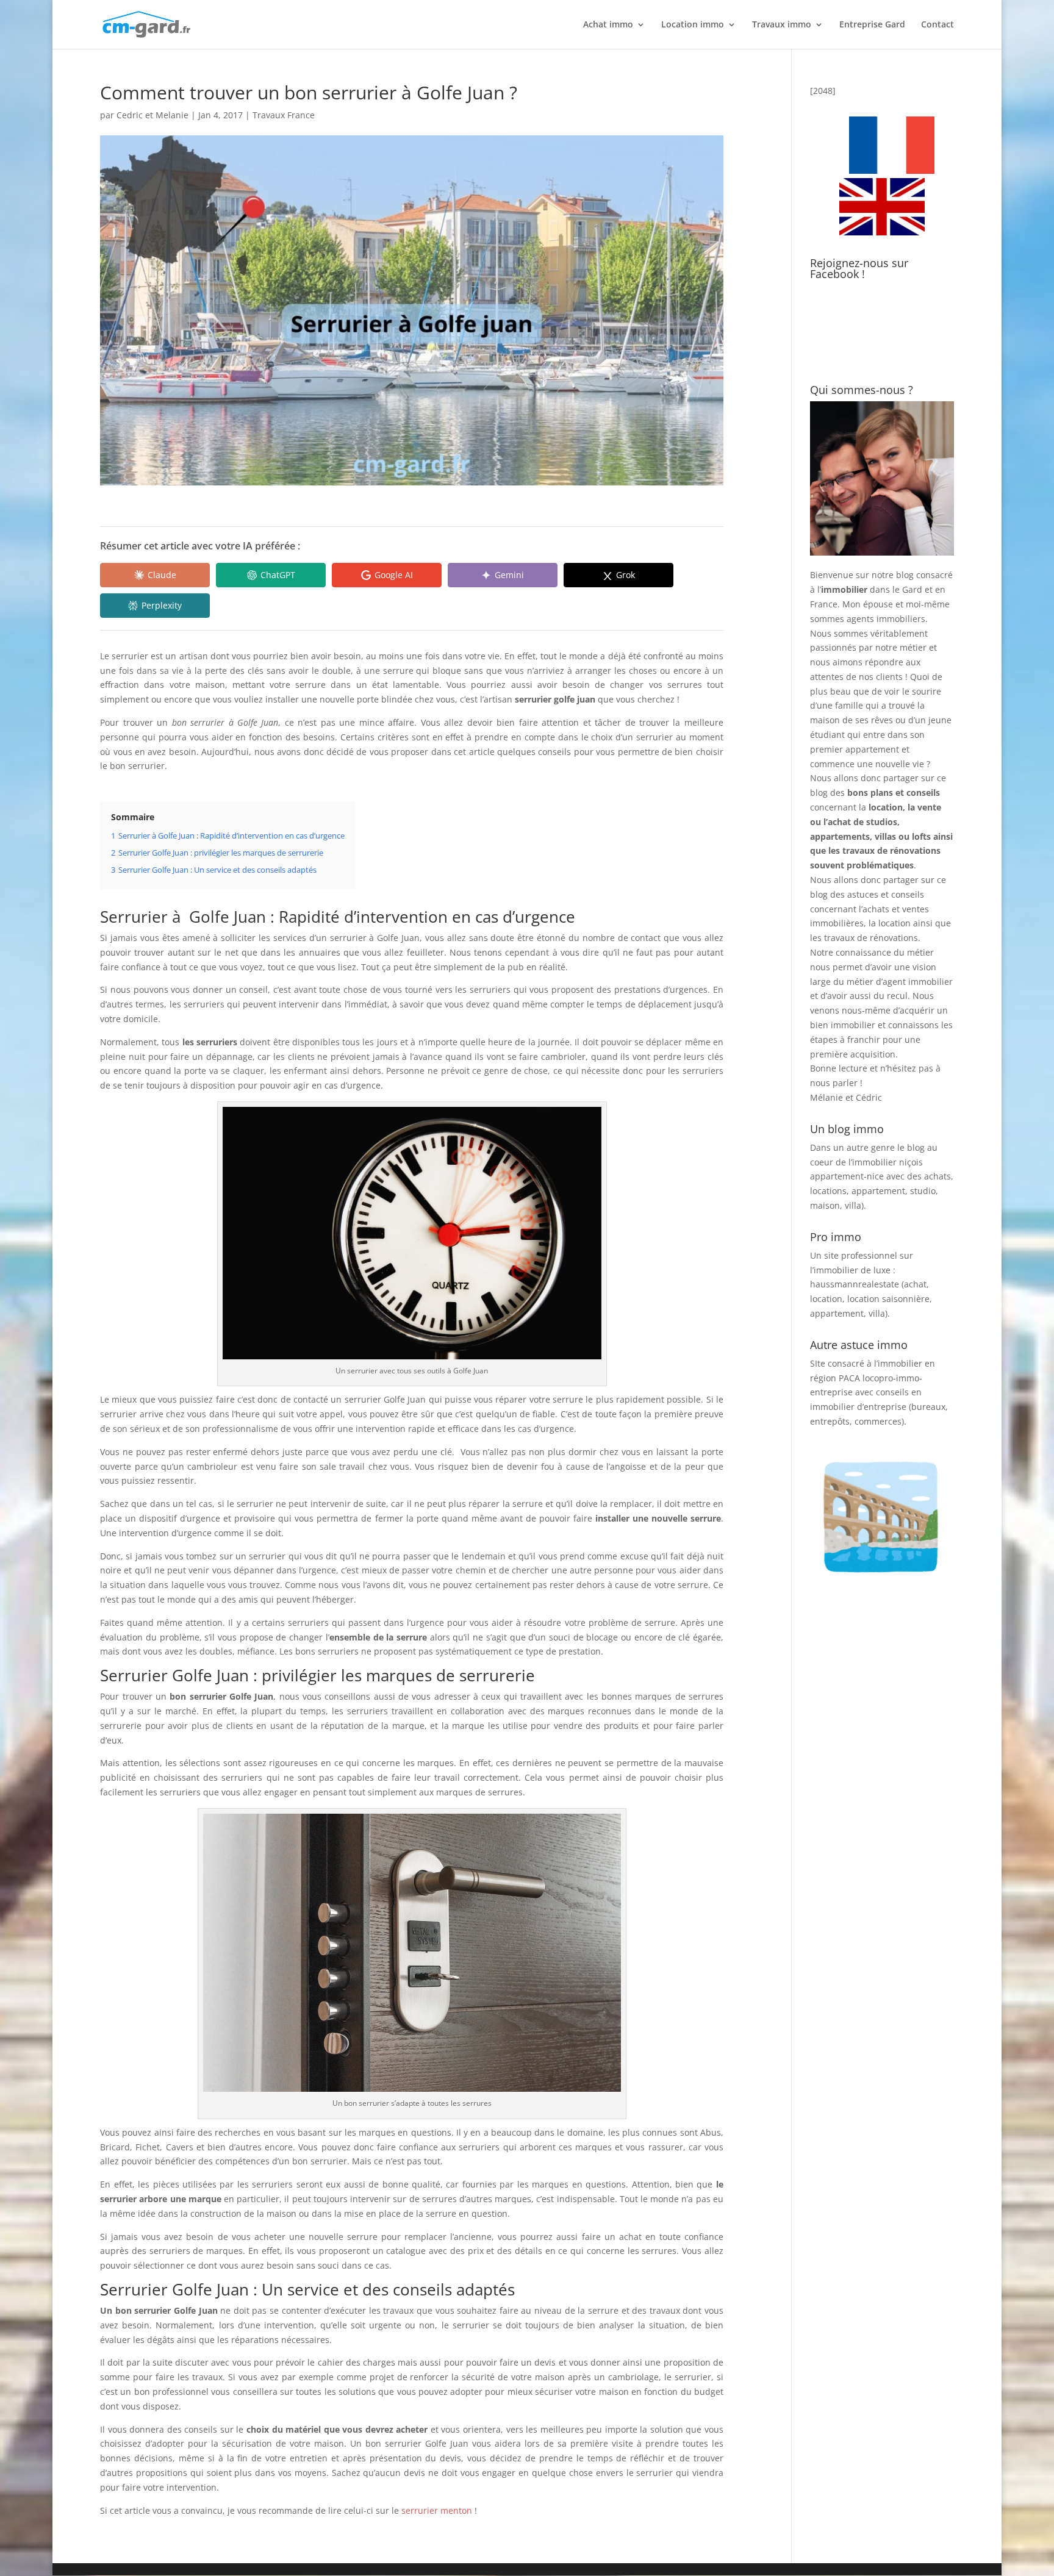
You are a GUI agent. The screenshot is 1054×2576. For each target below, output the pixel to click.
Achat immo (608, 25)
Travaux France (284, 115)
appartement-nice (847, 1176)
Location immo (693, 25)
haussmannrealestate (855, 1284)
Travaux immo (782, 25)
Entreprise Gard (872, 25)
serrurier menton (437, 2510)
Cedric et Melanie (152, 115)
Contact (937, 25)
